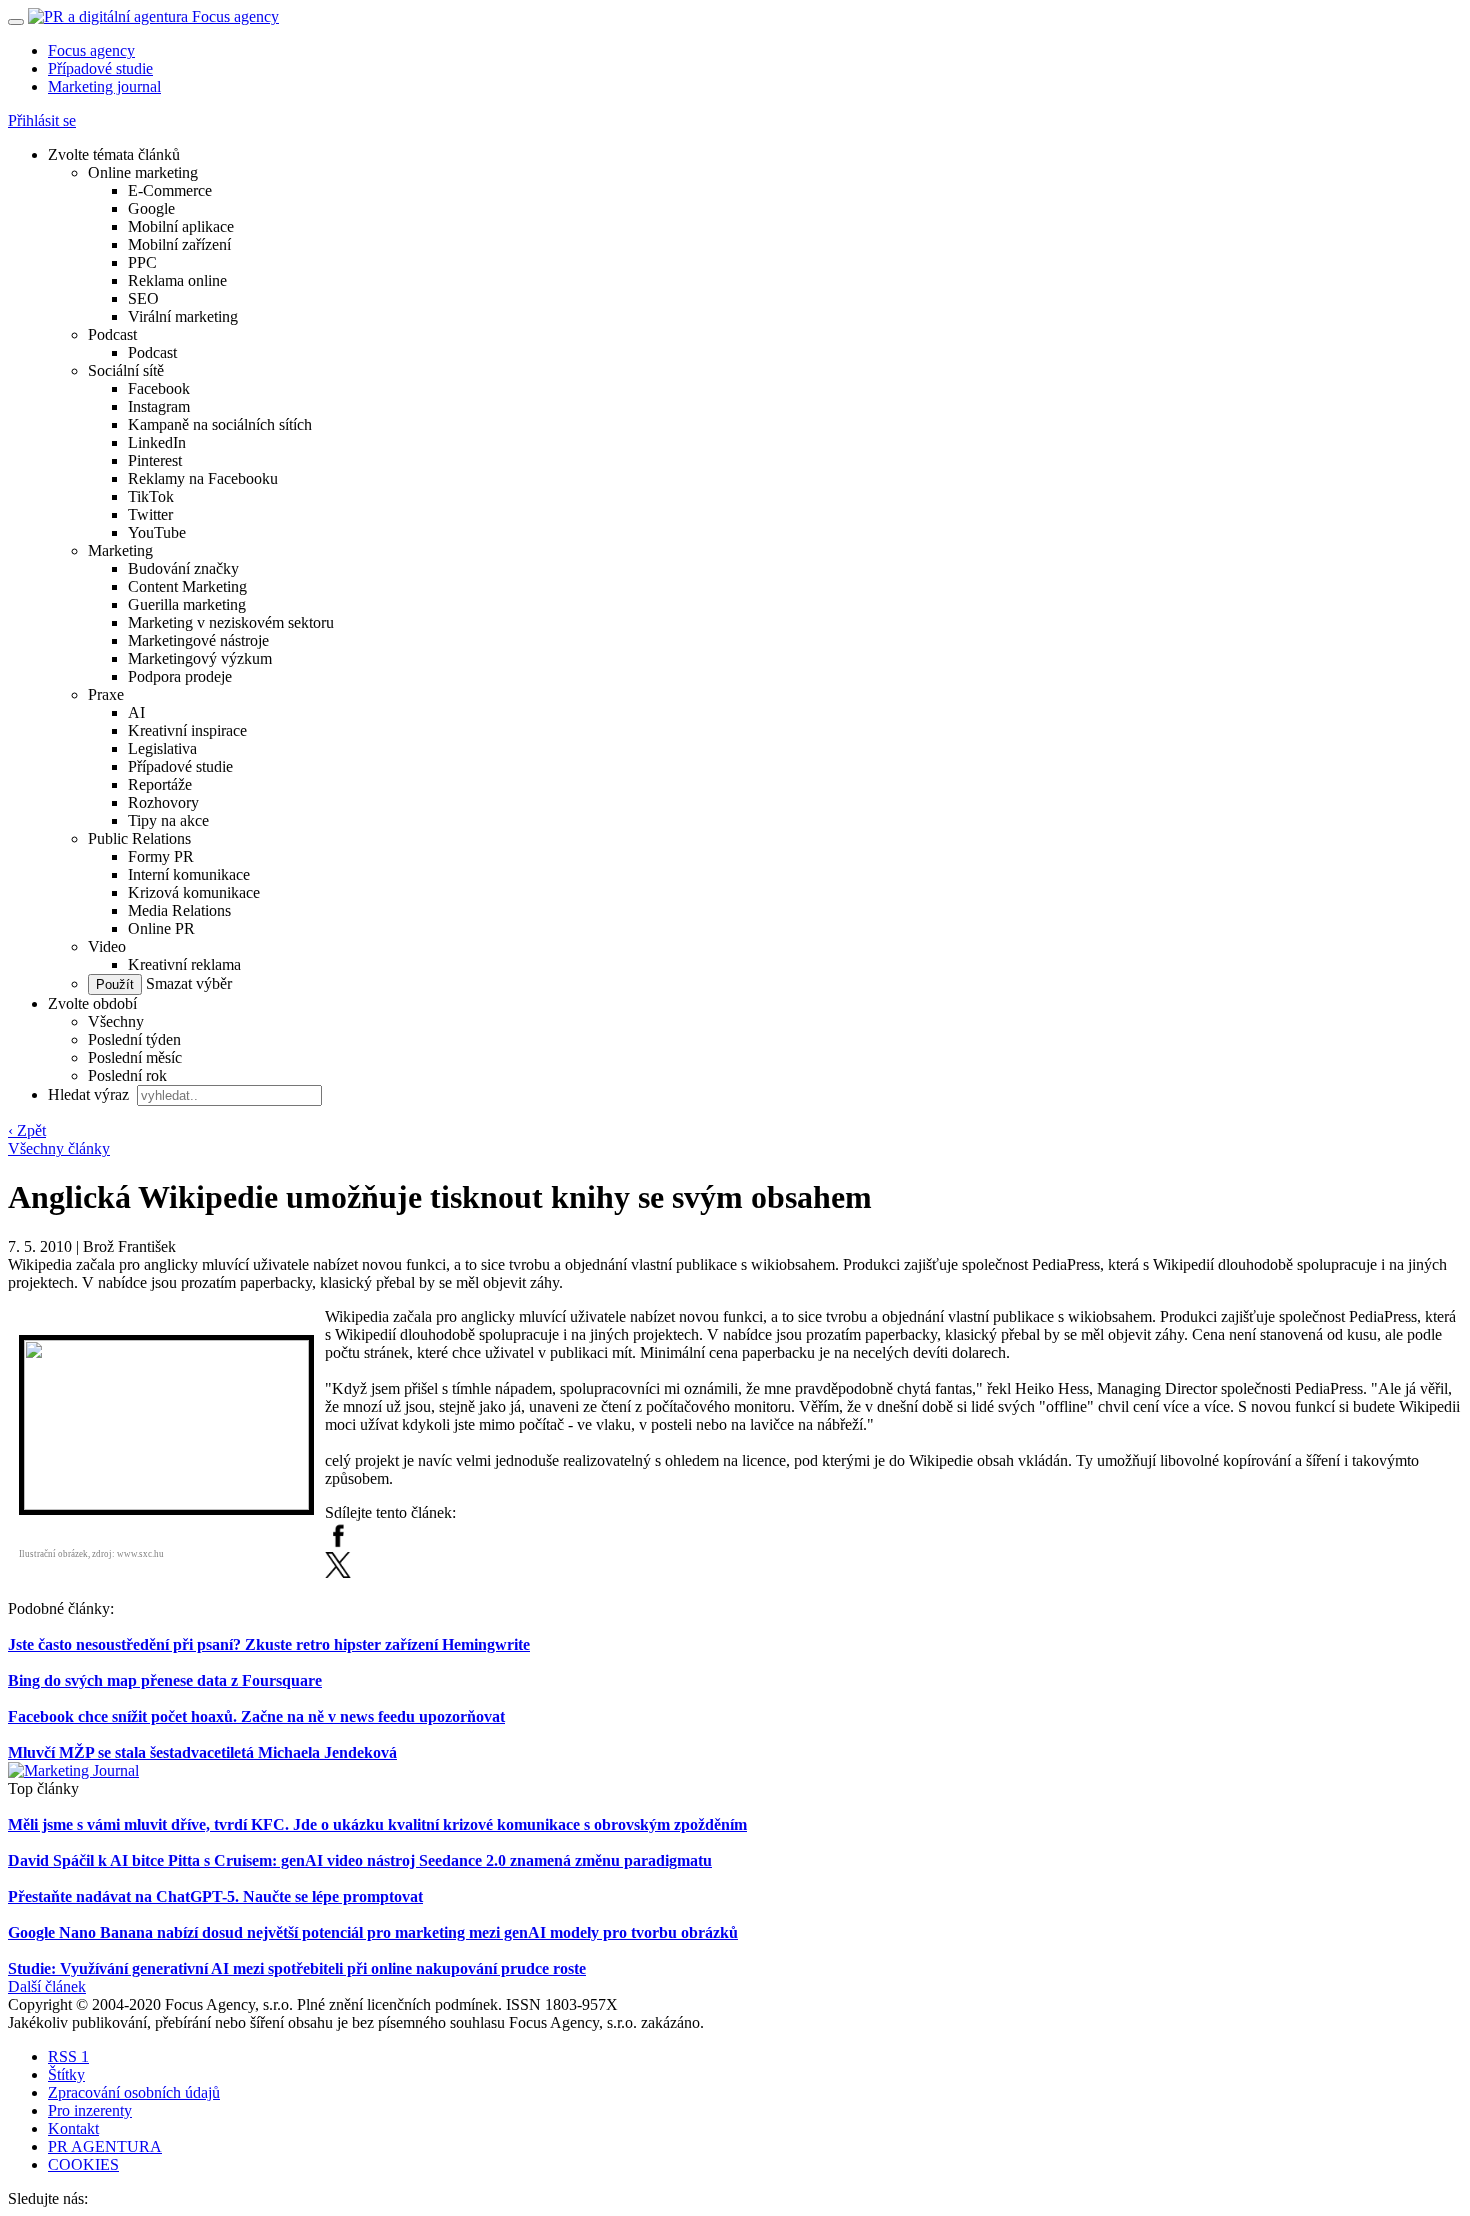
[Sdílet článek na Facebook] (338, 1542)
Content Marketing (187, 586)
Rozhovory (163, 802)
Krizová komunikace (194, 892)
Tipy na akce (168, 820)
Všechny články (59, 1148)
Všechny (116, 1021)
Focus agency (91, 50)
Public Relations (139, 838)
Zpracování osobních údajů (134, 2092)
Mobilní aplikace (181, 226)
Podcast (112, 334)
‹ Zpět (27, 1130)
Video (107, 946)
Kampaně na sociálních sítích (220, 424)
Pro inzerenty (90, 2110)
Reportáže (160, 784)
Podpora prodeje (180, 676)
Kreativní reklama (184, 964)
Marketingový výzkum (200, 658)
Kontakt (73, 2128)
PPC (142, 262)
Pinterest (155, 460)
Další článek (47, 1986)
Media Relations (179, 910)
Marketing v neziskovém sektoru (231, 622)
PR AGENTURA (105, 2146)
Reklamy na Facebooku (203, 478)
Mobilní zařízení (179, 244)
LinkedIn (157, 442)
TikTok (151, 496)
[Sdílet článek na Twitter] (338, 1572)
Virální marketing (183, 316)
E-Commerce (170, 190)
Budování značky (183, 568)
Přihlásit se (42, 120)
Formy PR (161, 856)
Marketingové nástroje (198, 640)
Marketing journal (104, 86)
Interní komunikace (189, 874)
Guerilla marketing (187, 604)
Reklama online (177, 280)
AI (136, 712)
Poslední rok (127, 1075)
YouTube (157, 532)
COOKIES (83, 2164)
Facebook (159, 388)
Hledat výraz (90, 1094)
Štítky (66, 2074)
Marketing (120, 550)
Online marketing (143, 172)
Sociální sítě (126, 370)
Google (151, 208)
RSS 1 (68, 2056)
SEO (143, 298)
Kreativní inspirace (187, 730)
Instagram (159, 406)
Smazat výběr (187, 983)
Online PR (161, 928)
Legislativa (162, 748)
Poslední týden (134, 1039)
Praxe (106, 694)
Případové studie (100, 68)
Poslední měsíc (135, 1057)
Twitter (150, 514)
